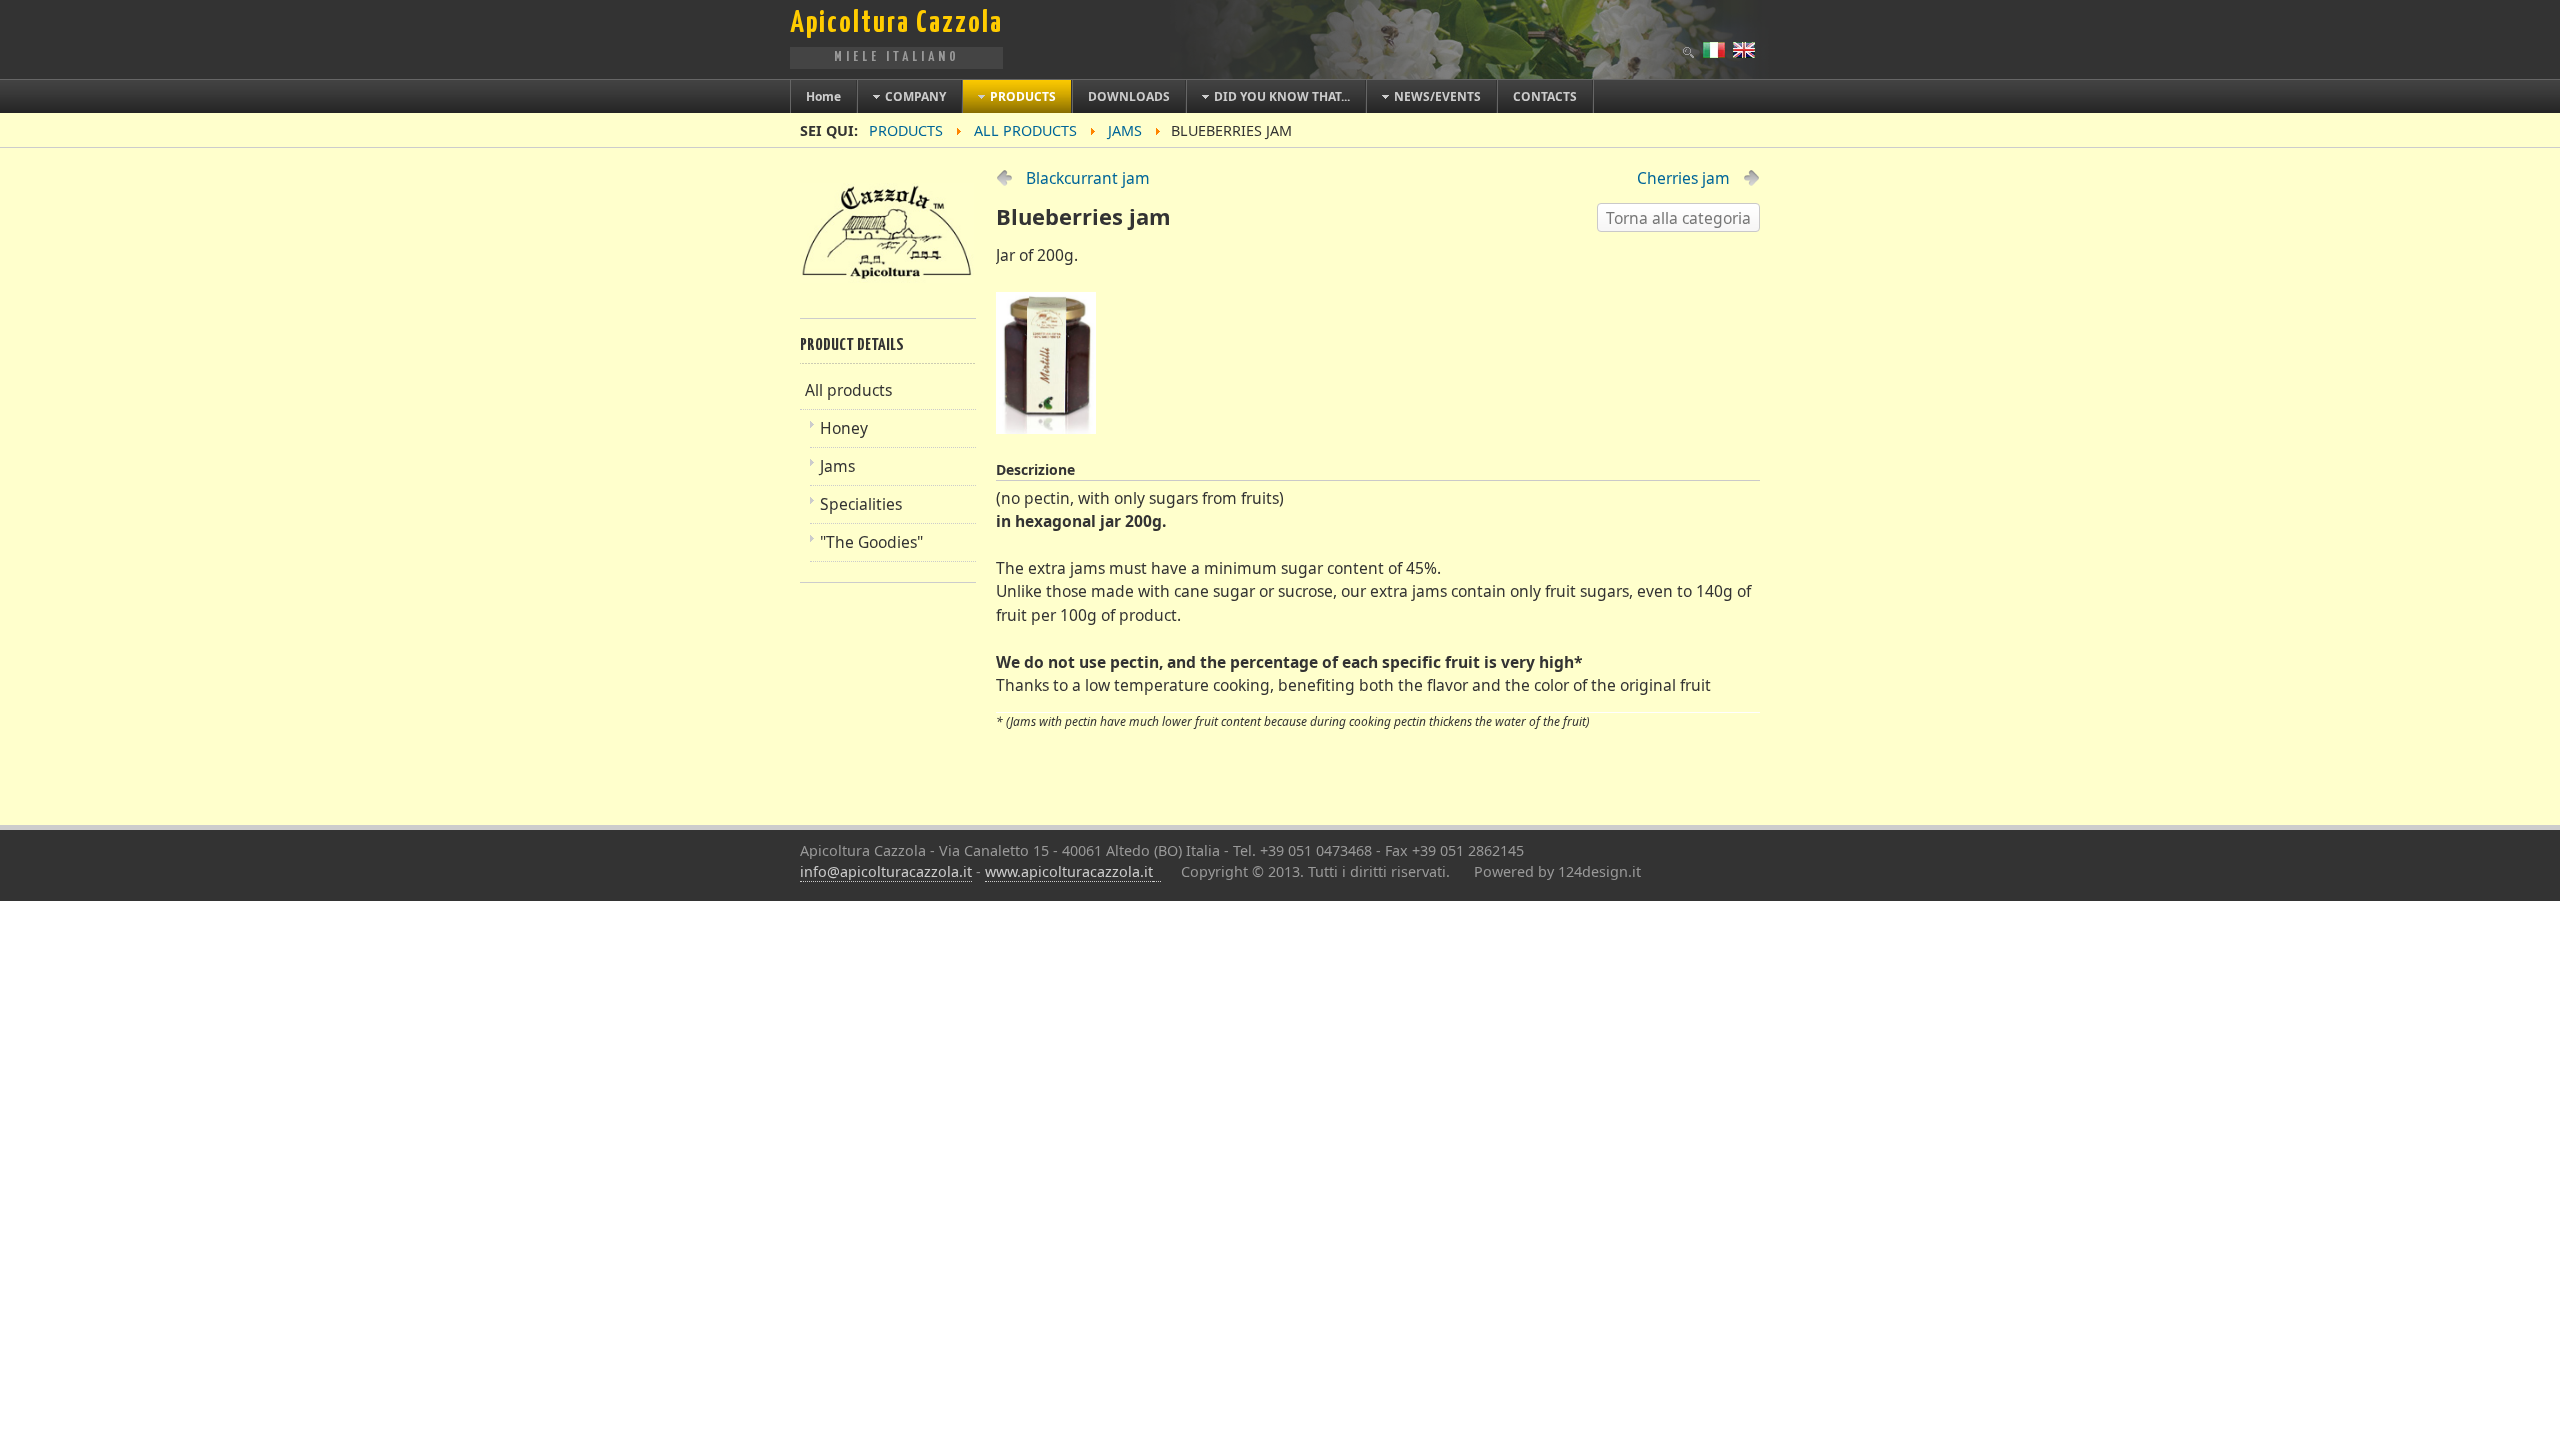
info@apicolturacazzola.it (886, 871)
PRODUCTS (906, 130)
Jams (837, 466)
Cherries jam (1683, 178)
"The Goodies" (871, 542)
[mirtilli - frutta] (1050, 428)
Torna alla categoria (1678, 218)
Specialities (861, 504)
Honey (844, 428)
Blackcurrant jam (1088, 178)
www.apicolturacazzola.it (1069, 871)
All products (1025, 130)
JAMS (1125, 130)
